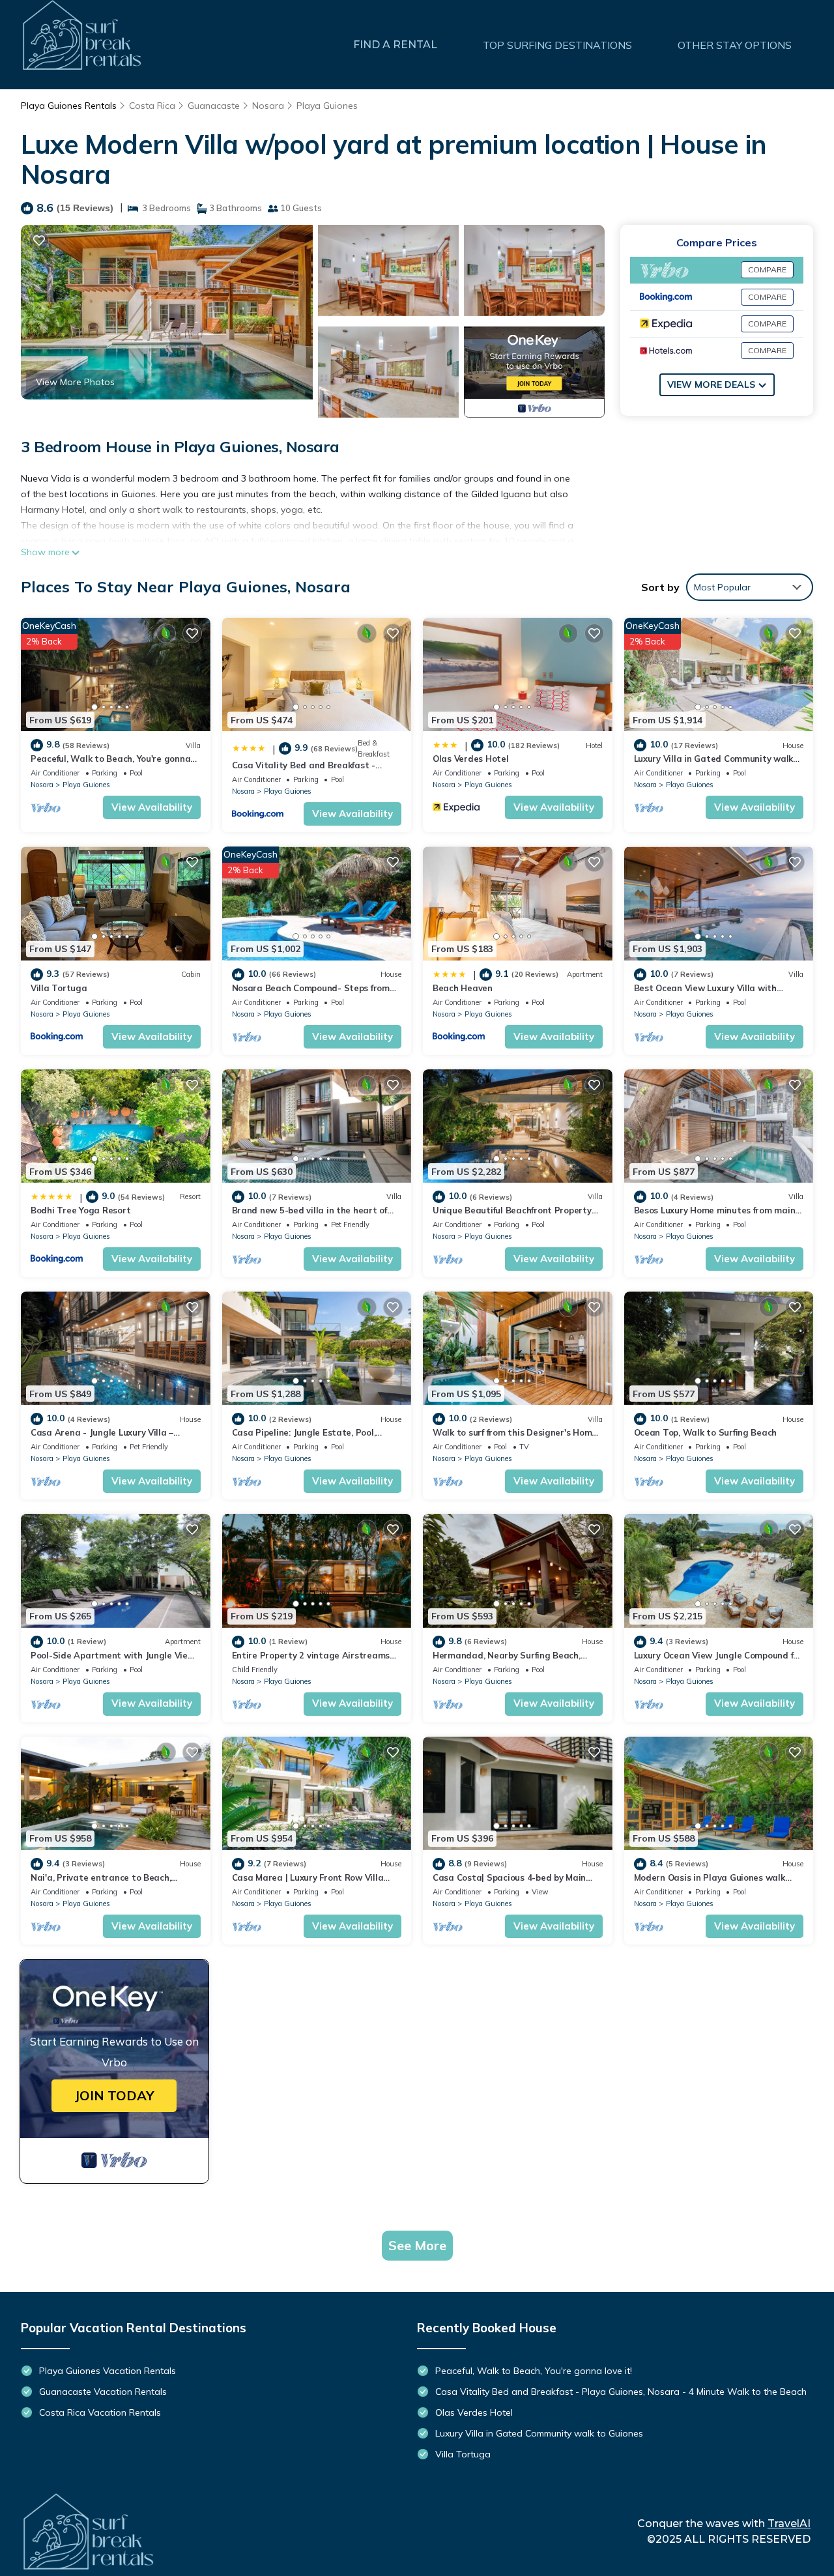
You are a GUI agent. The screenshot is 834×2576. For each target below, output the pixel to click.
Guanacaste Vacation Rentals (103, 2392)
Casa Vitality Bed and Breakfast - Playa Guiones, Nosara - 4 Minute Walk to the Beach (621, 2392)
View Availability (152, 807)
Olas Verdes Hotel (471, 759)
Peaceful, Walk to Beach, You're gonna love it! (534, 2371)
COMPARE (767, 269)
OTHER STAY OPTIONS (735, 45)
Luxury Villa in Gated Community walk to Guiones (539, 2433)
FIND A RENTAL (395, 45)
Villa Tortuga (59, 988)
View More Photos (75, 382)
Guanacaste (214, 106)
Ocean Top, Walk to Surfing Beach (706, 1432)
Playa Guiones (327, 106)
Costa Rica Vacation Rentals (100, 2412)
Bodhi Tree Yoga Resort (80, 1210)
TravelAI (789, 2524)
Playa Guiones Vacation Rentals (108, 2371)
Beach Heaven (463, 988)
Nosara (268, 106)
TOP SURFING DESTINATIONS (557, 45)
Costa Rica (152, 106)
